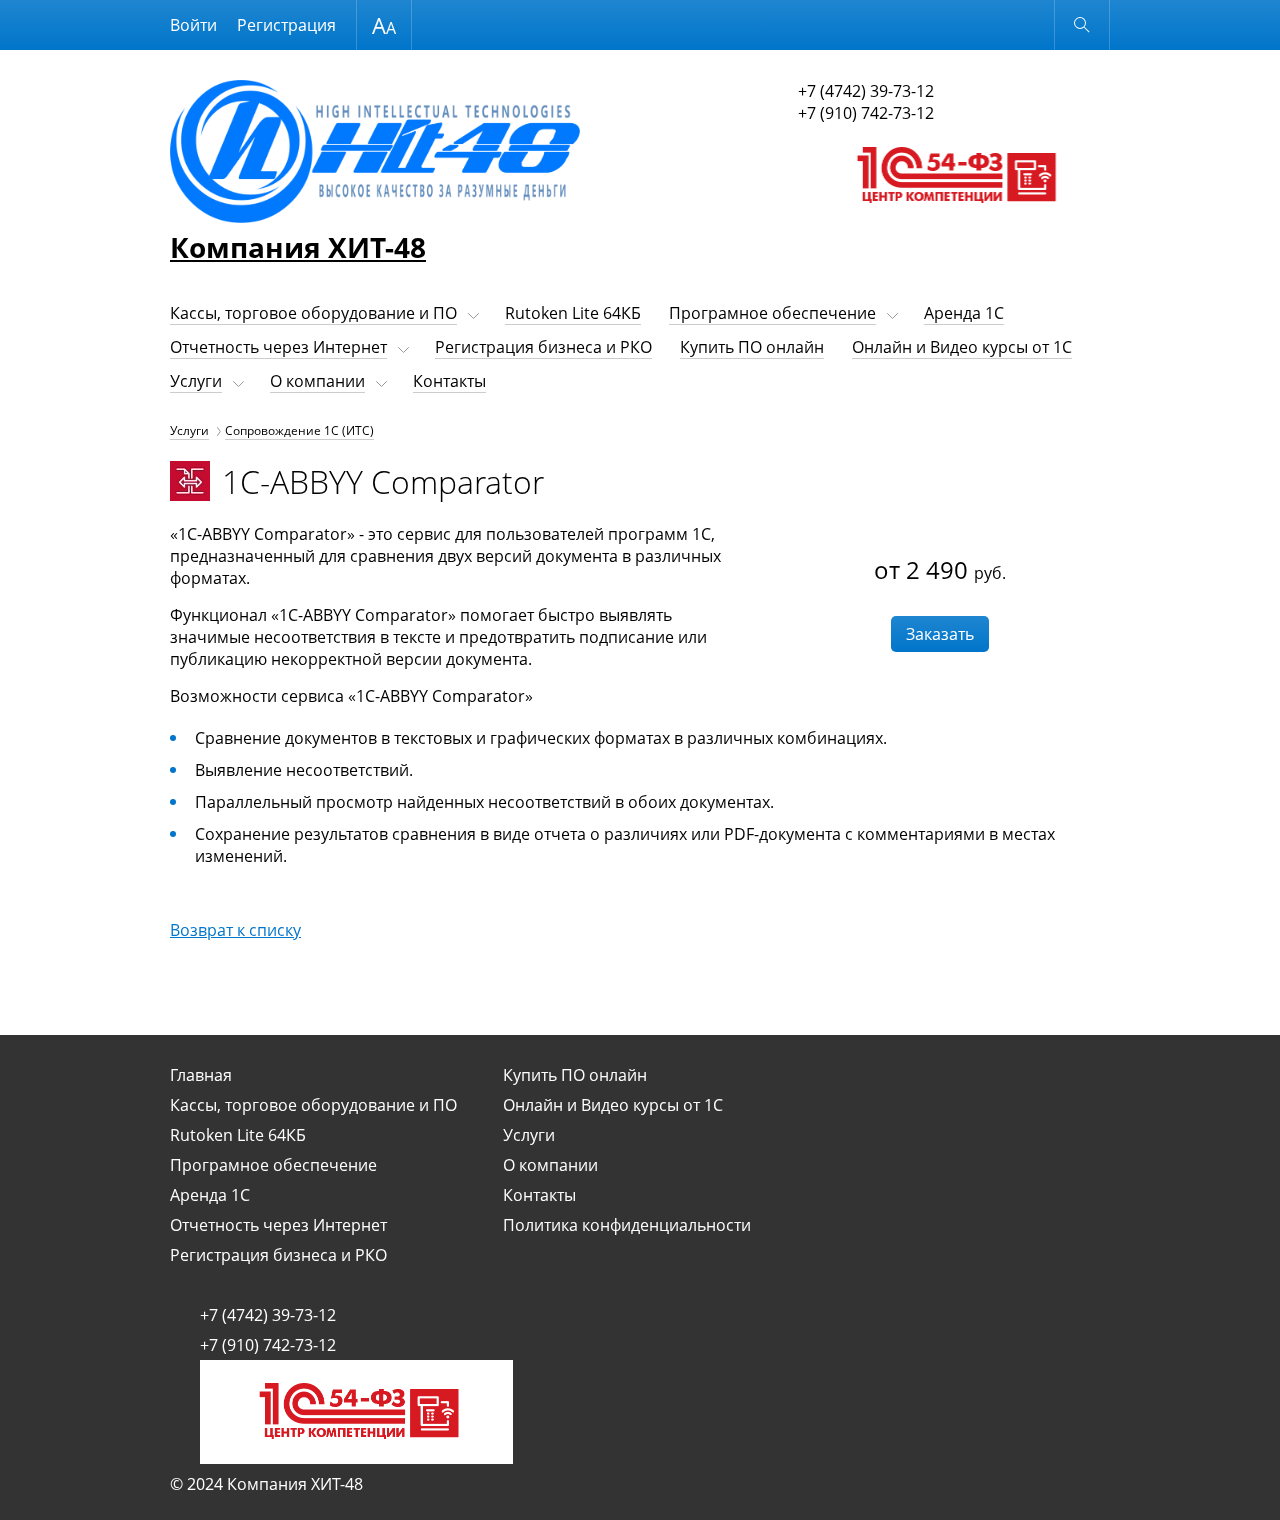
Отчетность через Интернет (278, 347)
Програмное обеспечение (772, 313)
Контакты (449, 381)
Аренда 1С (964, 313)
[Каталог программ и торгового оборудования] (954, 222)
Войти (193, 25)
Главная (201, 1075)
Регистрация (286, 25)
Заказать (940, 634)
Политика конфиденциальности (627, 1225)
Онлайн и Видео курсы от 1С (962, 347)
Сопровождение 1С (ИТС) (299, 430)
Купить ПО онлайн (752, 347)
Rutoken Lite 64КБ (573, 313)
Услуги (196, 381)
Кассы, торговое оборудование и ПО (313, 313)
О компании (317, 381)
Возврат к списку (235, 930)
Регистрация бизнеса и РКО (543, 347)
